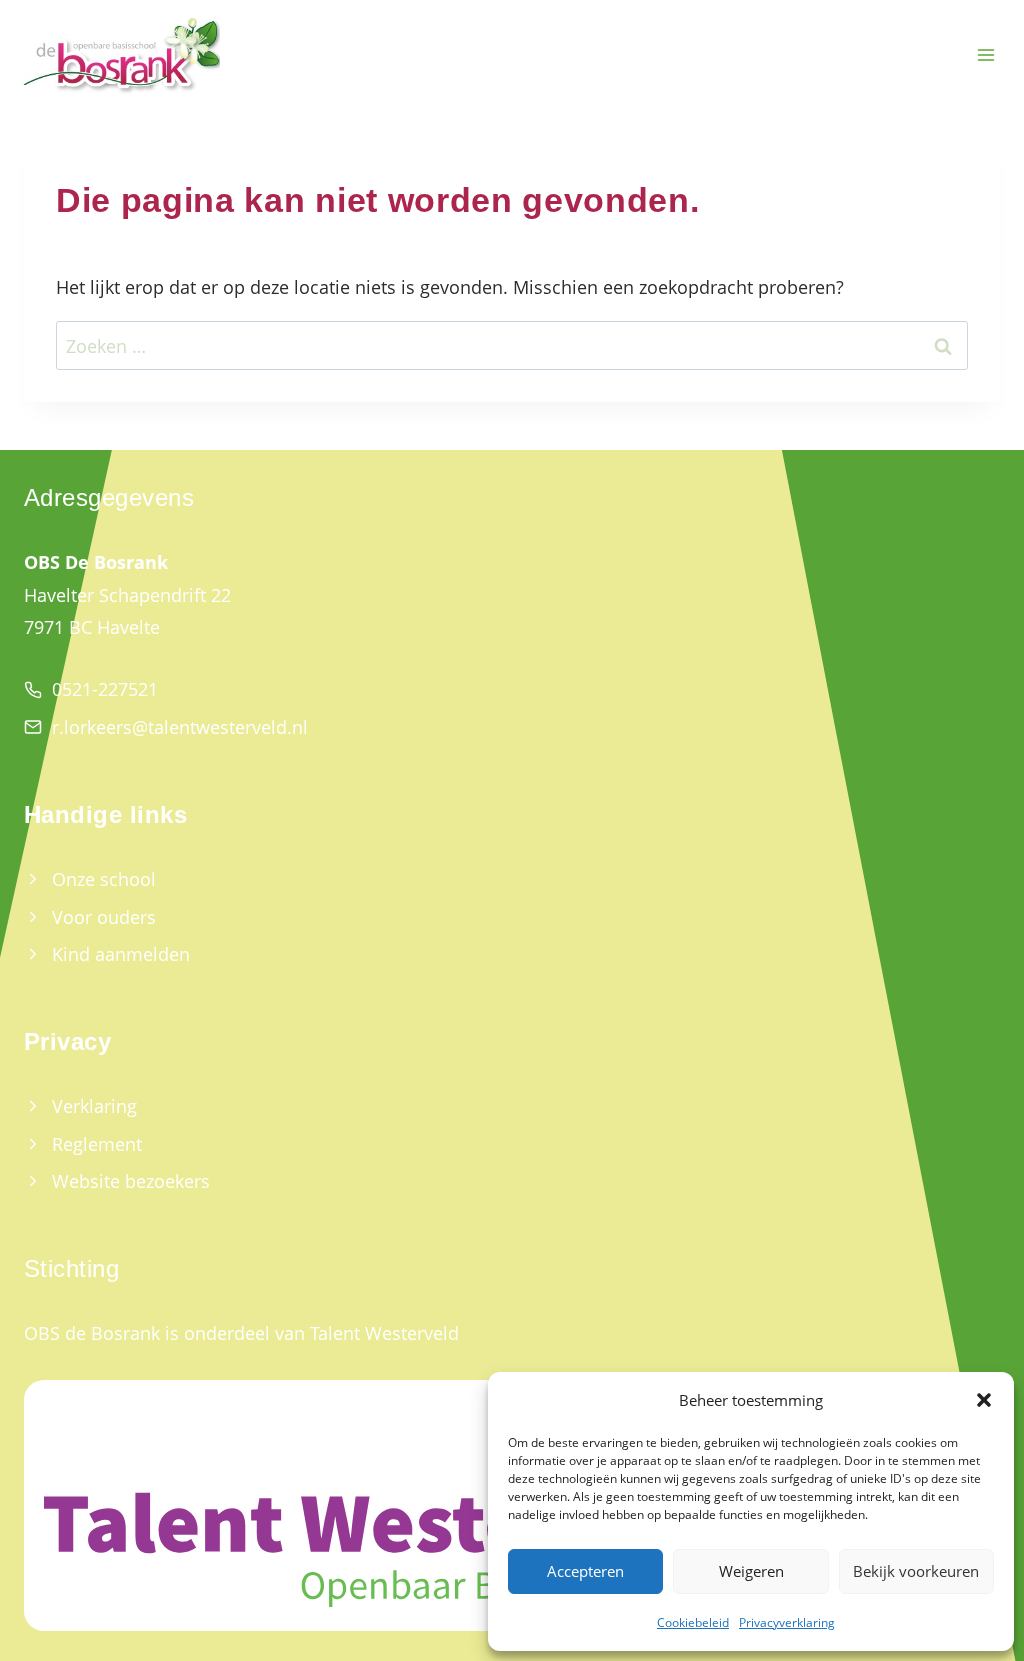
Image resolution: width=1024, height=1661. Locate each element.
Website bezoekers (131, 1181)
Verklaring (94, 1106)
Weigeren (751, 1571)
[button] (984, 1400)
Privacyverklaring (787, 1622)
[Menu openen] (985, 55)
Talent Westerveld (384, 1333)
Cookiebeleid (693, 1622)
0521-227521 (105, 689)
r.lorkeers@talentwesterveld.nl (180, 727)
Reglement (97, 1144)
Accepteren (585, 1571)
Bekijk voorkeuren (916, 1571)
